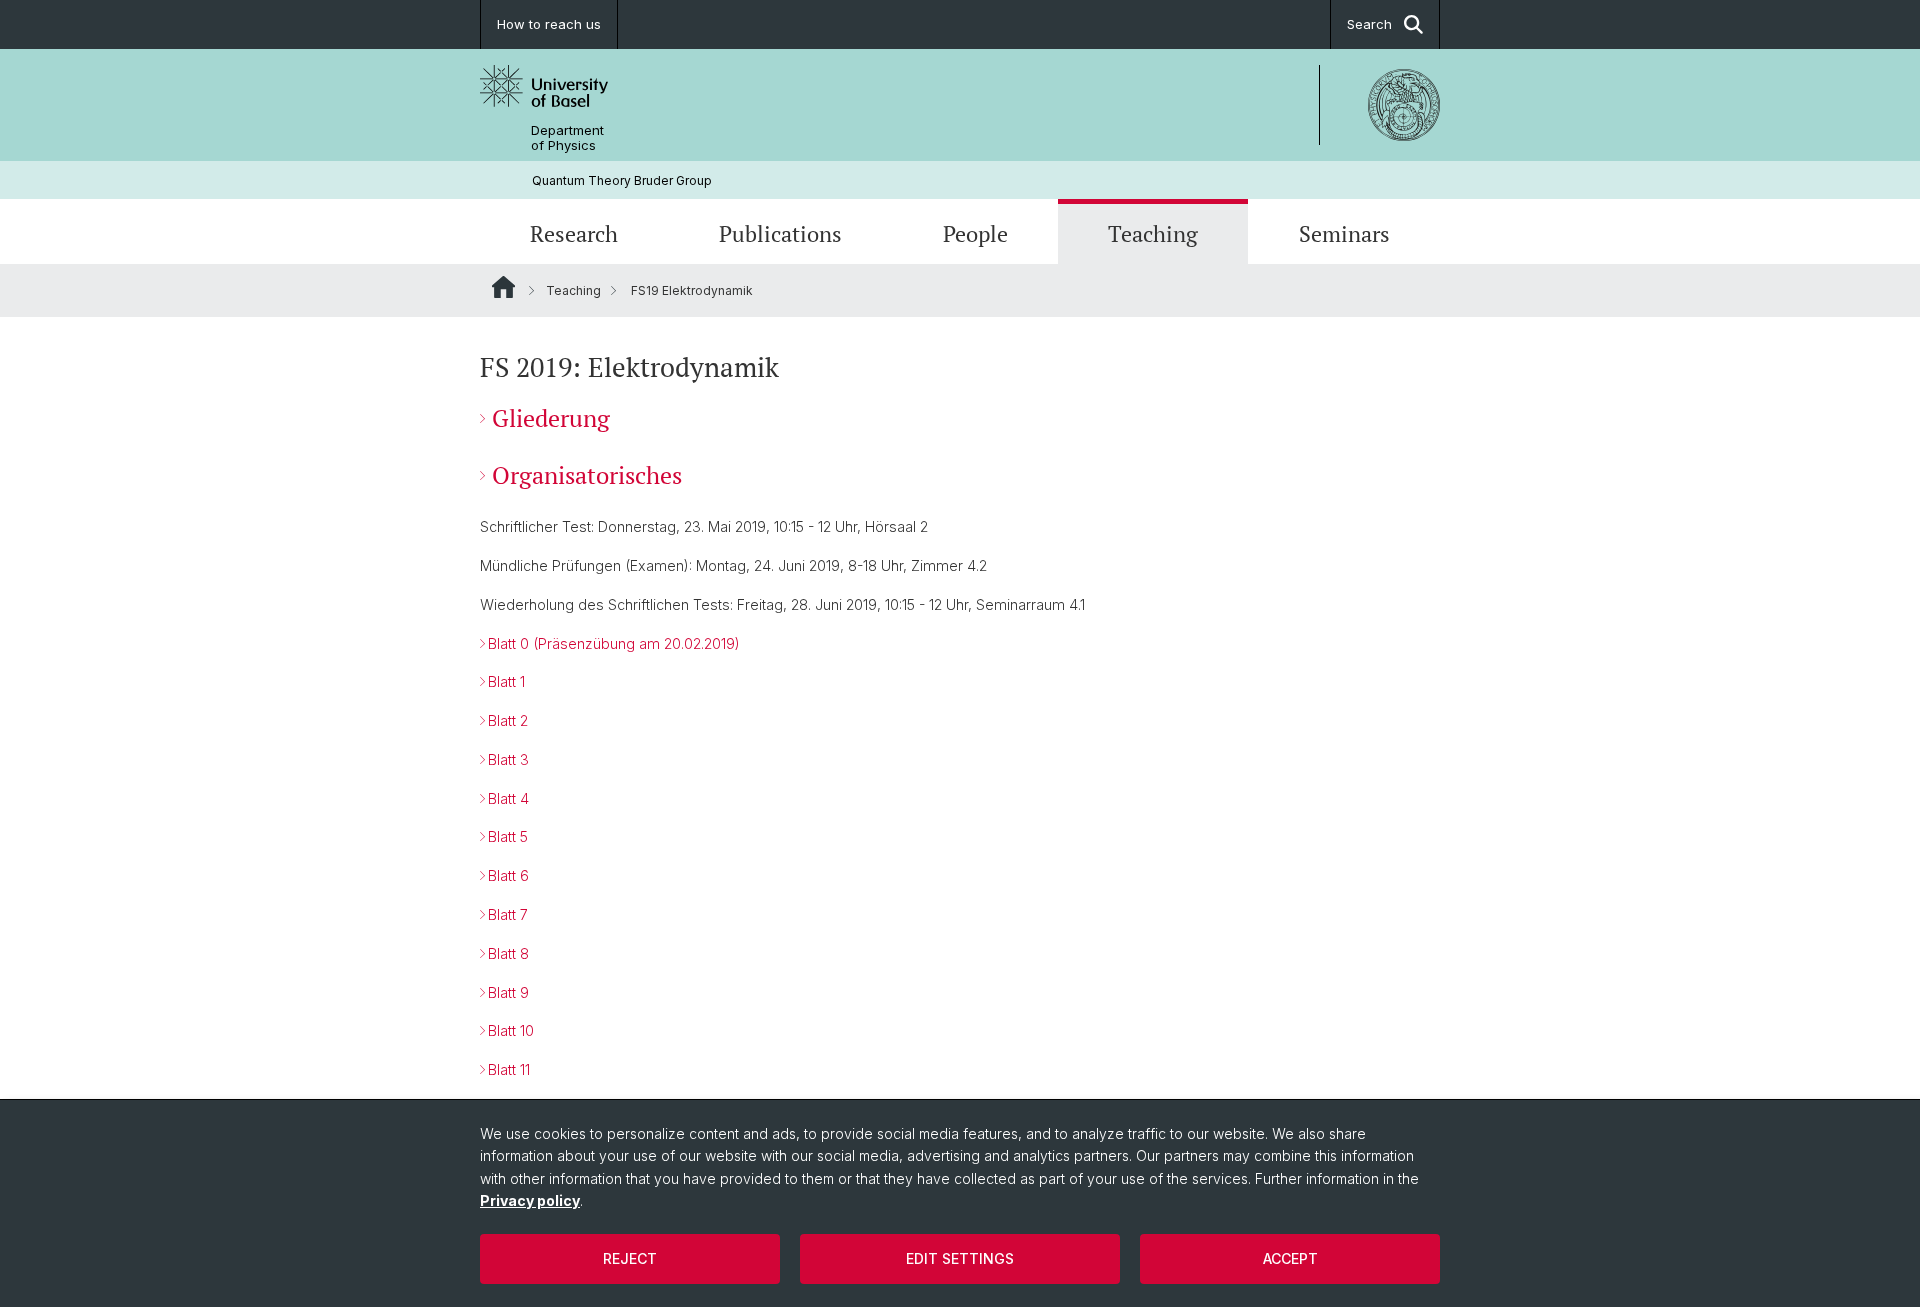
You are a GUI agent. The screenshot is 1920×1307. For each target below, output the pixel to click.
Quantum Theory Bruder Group (622, 180)
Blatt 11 (509, 1069)
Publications (780, 234)
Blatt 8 (508, 953)
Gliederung (551, 418)
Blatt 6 (508, 875)
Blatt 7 (508, 914)
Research (574, 234)
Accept (1290, 1258)
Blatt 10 (511, 1030)
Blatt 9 (508, 992)
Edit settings (960, 1258)
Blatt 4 (508, 798)
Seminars (1344, 234)
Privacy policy (530, 1200)
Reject (630, 1258)
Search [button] (1369, 24)
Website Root (503, 287)
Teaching (1153, 234)
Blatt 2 (508, 720)
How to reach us (549, 24)
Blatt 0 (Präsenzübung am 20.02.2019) (614, 643)
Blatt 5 (508, 836)
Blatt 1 (506, 681)
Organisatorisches (587, 475)
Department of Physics (567, 138)
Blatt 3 (508, 759)
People (975, 234)
